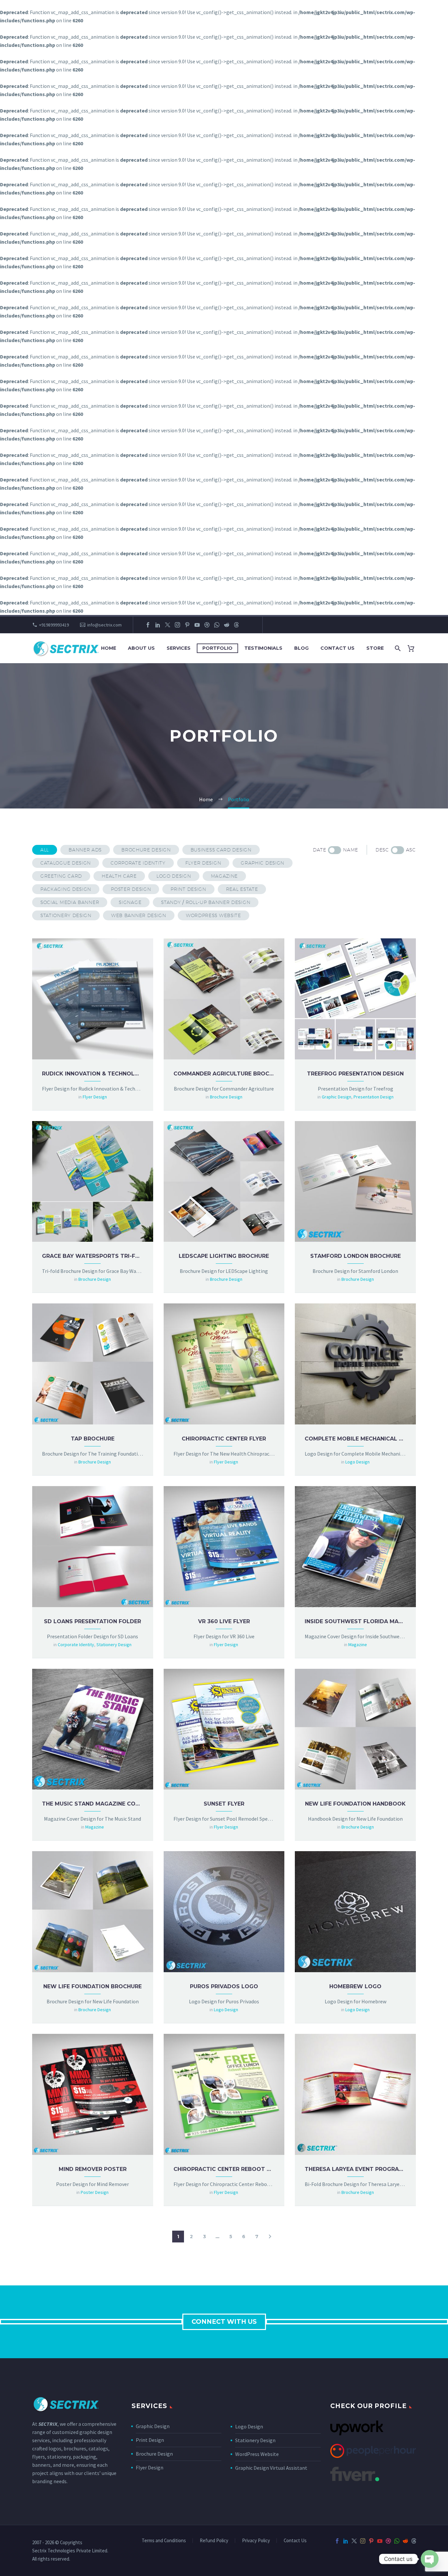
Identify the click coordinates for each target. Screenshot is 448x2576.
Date (319, 850)
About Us (141, 648)
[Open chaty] (430, 2559)
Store (375, 648)
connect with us (224, 2322)
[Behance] (246, 625)
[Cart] (413, 648)
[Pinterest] (187, 625)
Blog (301, 648)
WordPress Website (257, 2454)
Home (109, 648)
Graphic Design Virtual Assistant (271, 2468)
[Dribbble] (207, 625)
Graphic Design (153, 2426)
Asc (411, 850)
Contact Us (337, 648)
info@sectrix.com (104, 625)
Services (179, 648)
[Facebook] (148, 625)
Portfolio (217, 648)
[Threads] (236, 625)
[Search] (397, 648)
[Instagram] (177, 625)
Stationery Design (255, 2440)
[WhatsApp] (217, 625)
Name (351, 850)
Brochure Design (154, 2454)
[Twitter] (168, 625)
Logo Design (249, 2426)
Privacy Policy (256, 2541)
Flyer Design (150, 2467)
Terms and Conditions (164, 2541)
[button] (45, 850)
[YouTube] (197, 625)
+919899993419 (54, 625)
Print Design (150, 2440)
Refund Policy (214, 2541)
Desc (382, 850)
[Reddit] (227, 625)
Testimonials (263, 648)
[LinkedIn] (158, 625)
